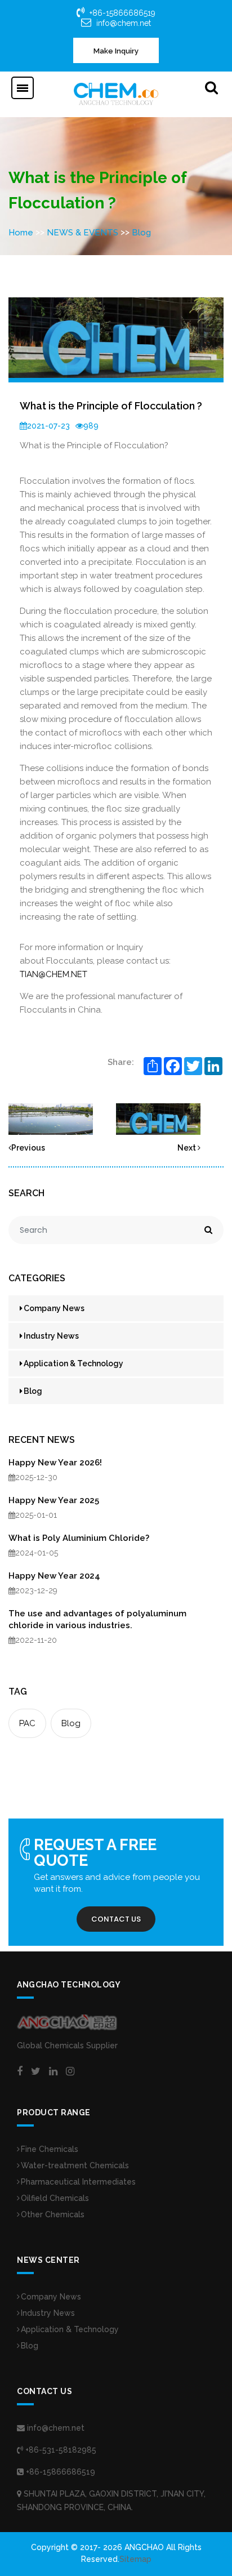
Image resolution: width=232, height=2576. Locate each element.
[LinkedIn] (53, 2071)
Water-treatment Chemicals (75, 2165)
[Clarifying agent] (158, 1118)
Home (21, 233)
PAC (27, 1723)
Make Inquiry (116, 51)
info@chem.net (124, 23)
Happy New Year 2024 (54, 1576)
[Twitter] (36, 2071)
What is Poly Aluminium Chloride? (79, 1538)
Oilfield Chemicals (55, 2198)
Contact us (116, 1919)
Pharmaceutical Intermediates (78, 2182)
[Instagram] (70, 2071)
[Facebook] (20, 2071)
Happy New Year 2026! (55, 1463)
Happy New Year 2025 (54, 1500)
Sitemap (135, 2559)
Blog (141, 233)
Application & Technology (73, 1363)
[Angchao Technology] (116, 93)
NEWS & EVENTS (82, 233)
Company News (54, 1308)
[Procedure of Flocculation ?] (51, 1118)
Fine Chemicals (50, 2149)
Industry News (51, 1336)
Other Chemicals (53, 2214)
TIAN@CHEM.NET (53, 974)
